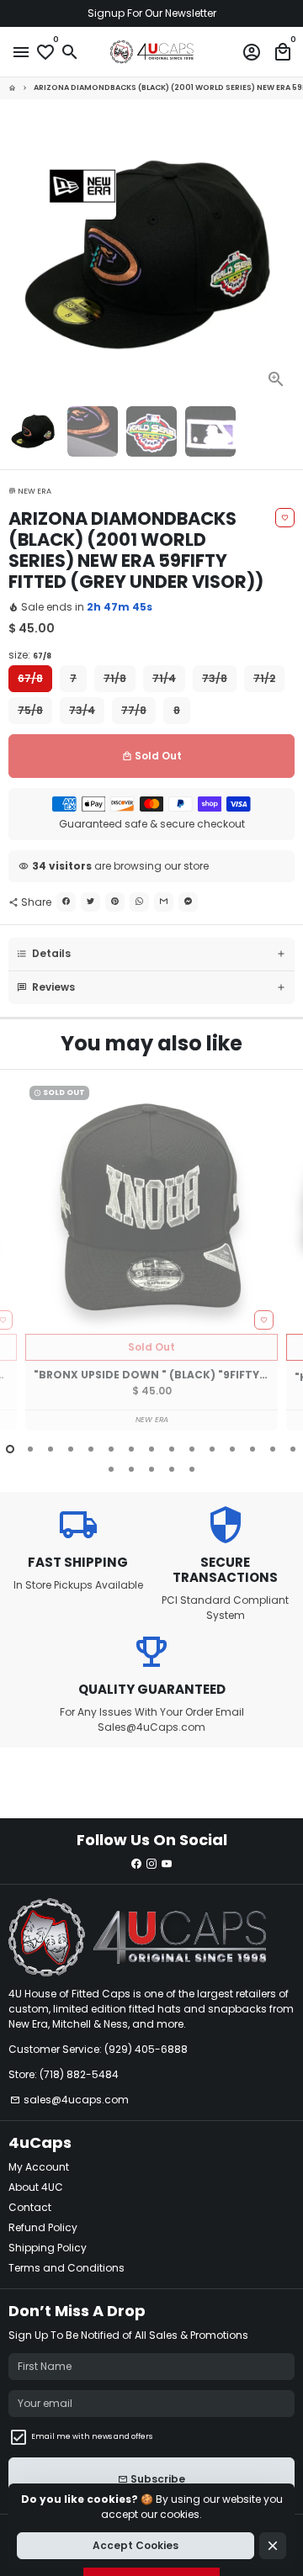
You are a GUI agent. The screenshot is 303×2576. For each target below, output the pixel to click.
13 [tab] (252, 1449)
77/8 (134, 710)
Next (281, 255)
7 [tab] (131, 1449)
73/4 (82, 710)
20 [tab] (192, 1469)
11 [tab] (212, 1449)
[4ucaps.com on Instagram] (151, 1863)
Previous (22, 1267)
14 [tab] (273, 1449)
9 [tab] (172, 1449)
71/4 (164, 678)
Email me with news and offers (92, 2436)
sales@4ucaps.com (69, 2100)
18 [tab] (151, 1469)
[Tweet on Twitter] (90, 902)
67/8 (30, 678)
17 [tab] (131, 1469)
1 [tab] (10, 1449)
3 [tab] (50, 1449)
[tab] (151, 954)
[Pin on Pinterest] (115, 902)
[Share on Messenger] (188, 902)
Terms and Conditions (66, 2268)
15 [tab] (293, 1449)
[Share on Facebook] (66, 902)
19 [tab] (172, 1469)
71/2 (264, 678)
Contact (30, 2207)
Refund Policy (43, 2227)
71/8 (115, 678)
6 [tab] (111, 1449)
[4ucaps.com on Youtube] (167, 1863)
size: (30, 655)
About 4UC (36, 2187)
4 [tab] (71, 1449)
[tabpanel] (151, 1256)
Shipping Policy (48, 2248)
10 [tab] (192, 1449)
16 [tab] (111, 1469)
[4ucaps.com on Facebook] (136, 1863)
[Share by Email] (164, 902)
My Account (39, 2167)
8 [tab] (151, 1449)
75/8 (30, 710)
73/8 (215, 678)
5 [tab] (91, 1449)
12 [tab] (232, 1449)
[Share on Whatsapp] (139, 902)
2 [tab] (30, 1449)
